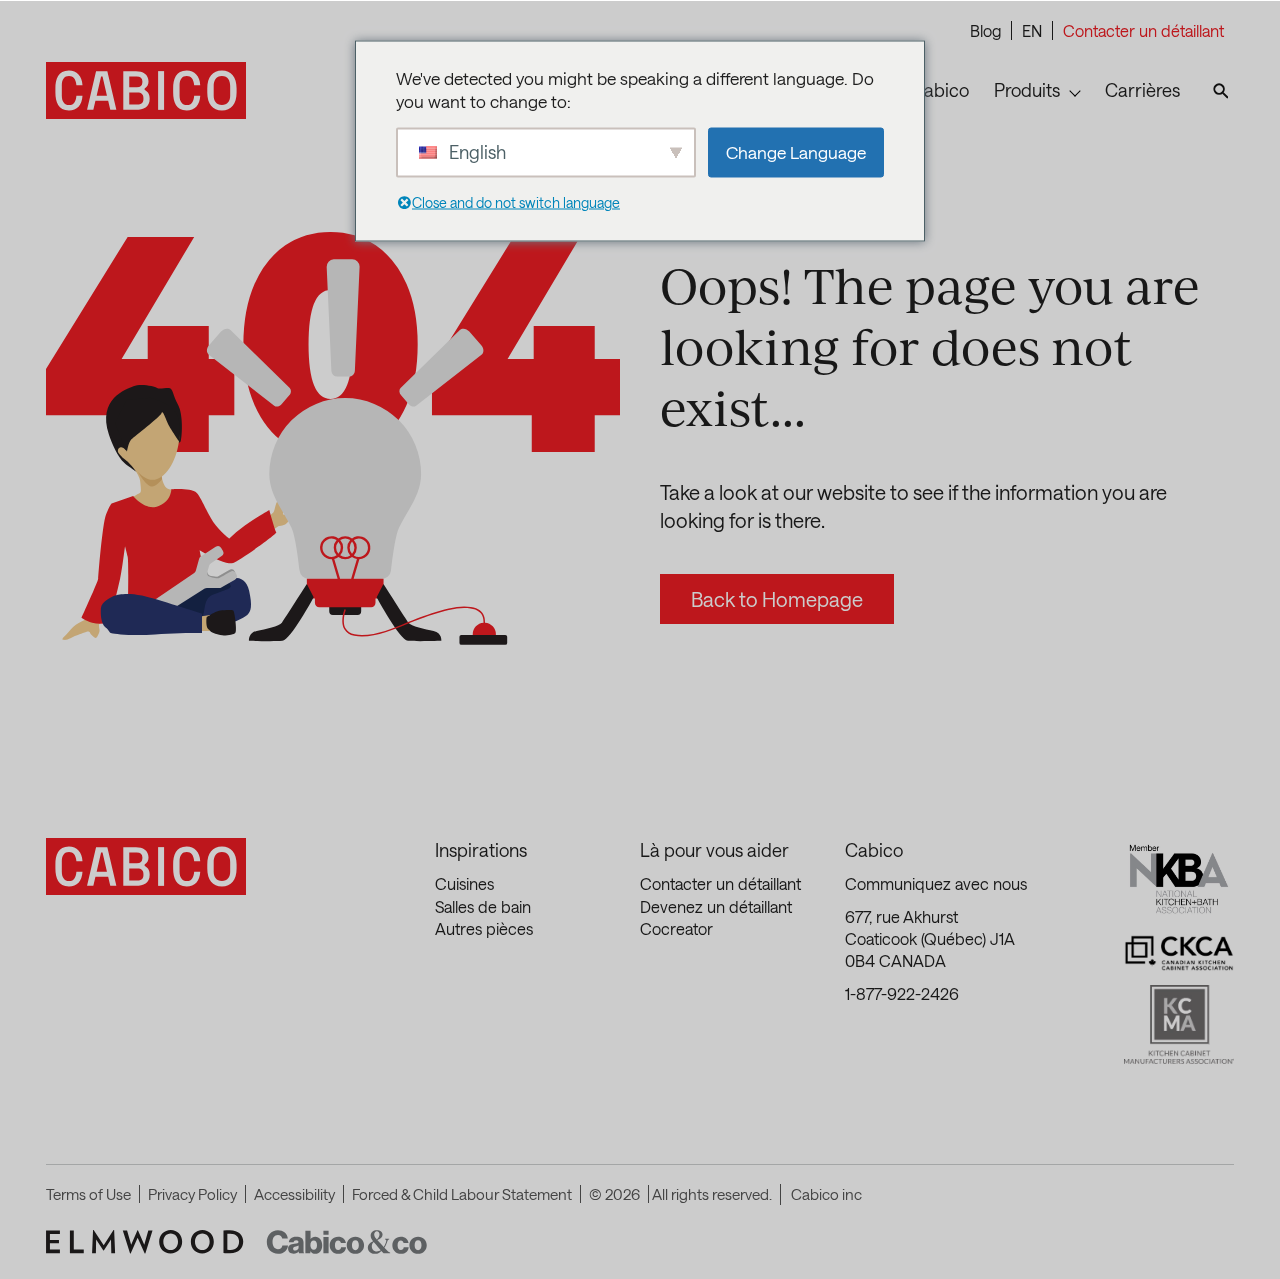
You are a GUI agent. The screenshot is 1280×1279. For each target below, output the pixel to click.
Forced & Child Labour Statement (462, 1194)
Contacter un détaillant (1143, 30)
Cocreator (676, 928)
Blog (985, 30)
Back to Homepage (777, 599)
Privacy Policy (192, 1194)
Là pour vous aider (714, 850)
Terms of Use (88, 1194)
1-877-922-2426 (902, 993)
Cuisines (464, 883)
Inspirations (481, 850)
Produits (1027, 90)
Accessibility (294, 1194)
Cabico (874, 850)
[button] (1245, 1234)
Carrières (1142, 90)
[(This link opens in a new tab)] (145, 1242)
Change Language (796, 152)
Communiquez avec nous (936, 883)
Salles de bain (483, 906)
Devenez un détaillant (716, 906)
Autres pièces (484, 928)
